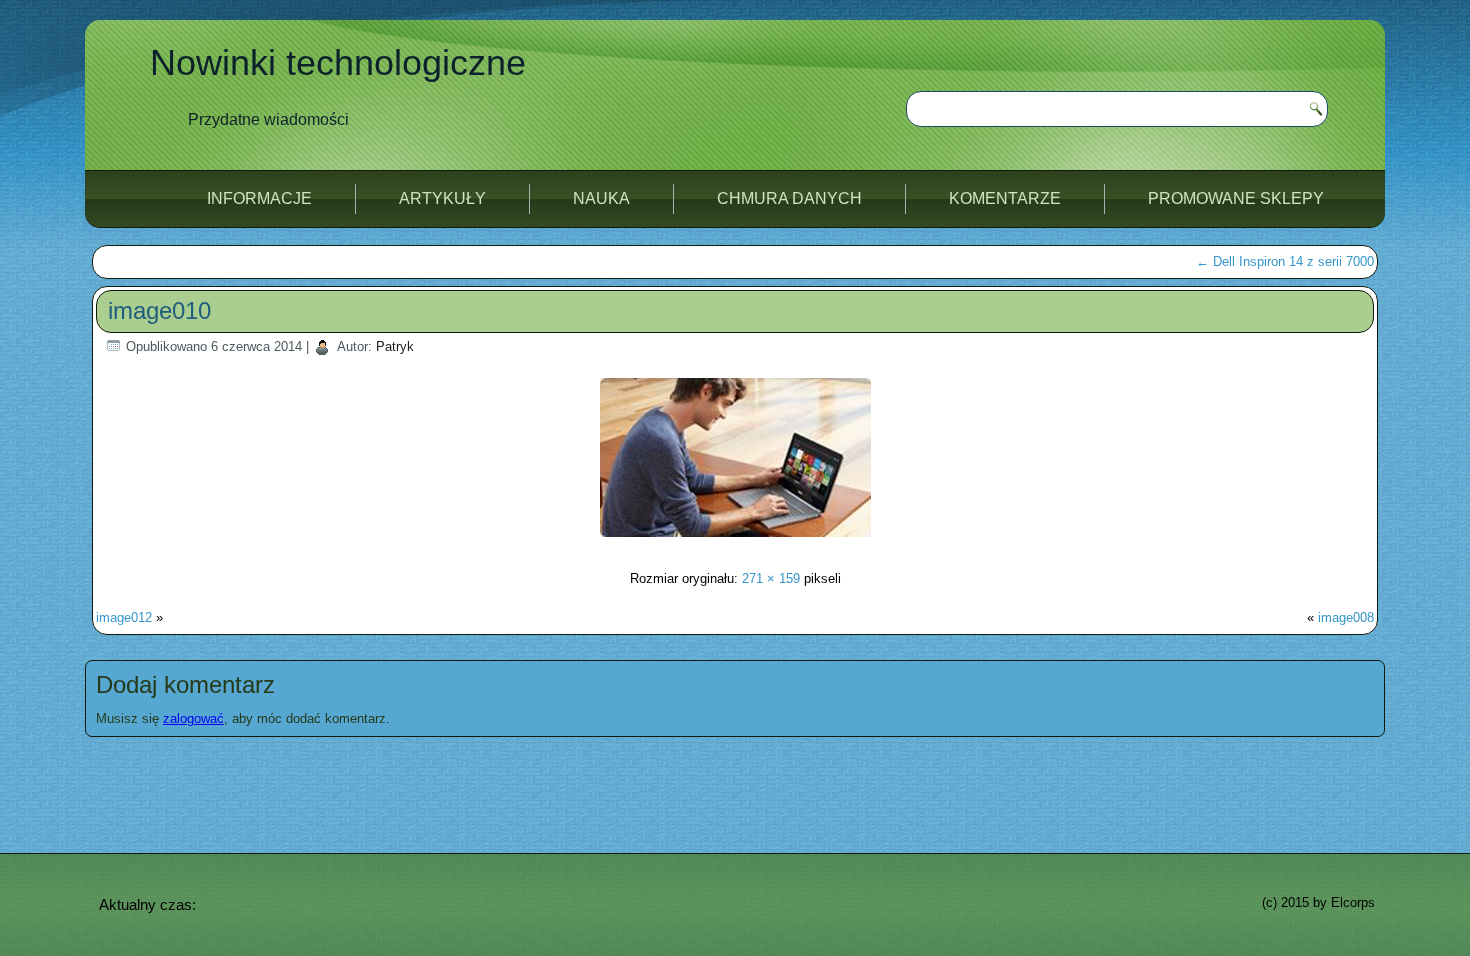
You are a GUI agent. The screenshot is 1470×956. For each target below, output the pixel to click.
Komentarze (1005, 198)
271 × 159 (771, 578)
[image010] (735, 539)
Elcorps (1353, 902)
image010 (159, 310)
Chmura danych (789, 198)
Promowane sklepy (1236, 198)
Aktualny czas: (147, 904)
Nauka (601, 198)
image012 (124, 617)
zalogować (193, 718)
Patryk (395, 346)
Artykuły (442, 198)
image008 (1346, 617)
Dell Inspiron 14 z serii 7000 (1285, 261)
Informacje (259, 198)
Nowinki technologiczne (338, 62)
